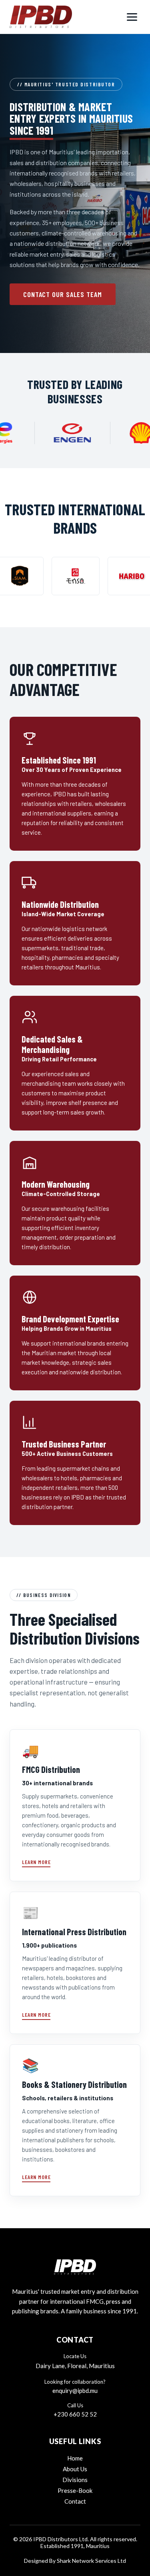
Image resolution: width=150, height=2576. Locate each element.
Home (75, 2458)
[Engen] (93, 433)
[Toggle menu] (132, 17)
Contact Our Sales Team (63, 294)
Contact (75, 2501)
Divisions (75, 2480)
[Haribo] (104, 576)
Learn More (36, 1862)
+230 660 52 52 (75, 2414)
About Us (75, 2469)
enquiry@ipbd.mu (75, 2391)
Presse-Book (75, 2490)
